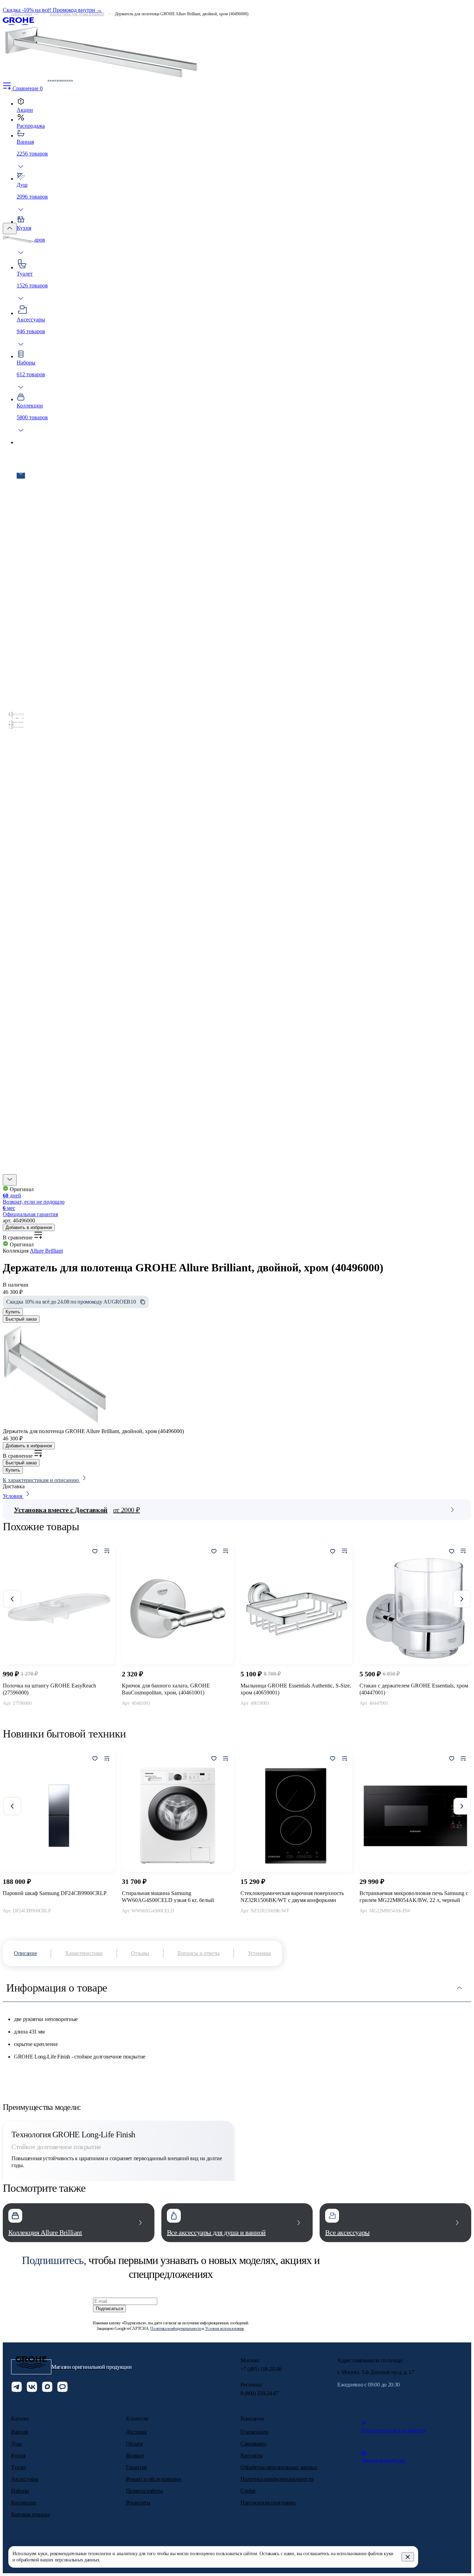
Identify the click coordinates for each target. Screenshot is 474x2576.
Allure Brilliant (46, 1251)
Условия (13, 1496)
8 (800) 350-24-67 (260, 2393)
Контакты (252, 2455)
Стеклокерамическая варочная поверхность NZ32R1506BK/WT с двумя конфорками (292, 1897)
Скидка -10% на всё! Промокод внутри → (52, 10)
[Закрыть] (408, 2557)
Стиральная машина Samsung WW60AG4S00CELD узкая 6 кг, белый (168, 1897)
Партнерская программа (268, 2503)
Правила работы (145, 2491)
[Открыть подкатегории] (36, 14)
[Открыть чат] (62, 2388)
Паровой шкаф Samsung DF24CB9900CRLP (55, 1893)
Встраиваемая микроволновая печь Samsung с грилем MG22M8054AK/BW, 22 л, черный (414, 1897)
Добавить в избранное (29, 1227)
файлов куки (381, 2554)
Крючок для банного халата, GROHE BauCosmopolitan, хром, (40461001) (166, 1689)
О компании (255, 2432)
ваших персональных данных (70, 2560)
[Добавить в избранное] (95, 1552)
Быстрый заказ (21, 1319)
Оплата (134, 2444)
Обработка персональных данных (279, 2467)
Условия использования (225, 2329)
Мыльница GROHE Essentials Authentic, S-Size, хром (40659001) (296, 1689)
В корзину (59, 1719)
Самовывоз (253, 2444)
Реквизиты (138, 2503)
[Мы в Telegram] (17, 2388)
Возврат (135, 2455)
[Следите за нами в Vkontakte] (32, 2388)
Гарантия (136, 2467)
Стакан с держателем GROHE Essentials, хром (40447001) (414, 1689)
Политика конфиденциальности (176, 2329)
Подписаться (109, 2309)
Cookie (248, 2491)
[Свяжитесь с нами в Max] (47, 2388)
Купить (13, 1312)
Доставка (136, 2432)
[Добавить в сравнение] (107, 1552)
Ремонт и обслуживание (154, 2479)
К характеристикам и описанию (41, 1480)
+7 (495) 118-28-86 (261, 2369)
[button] (10, 1180)
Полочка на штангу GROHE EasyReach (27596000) (49, 1689)
